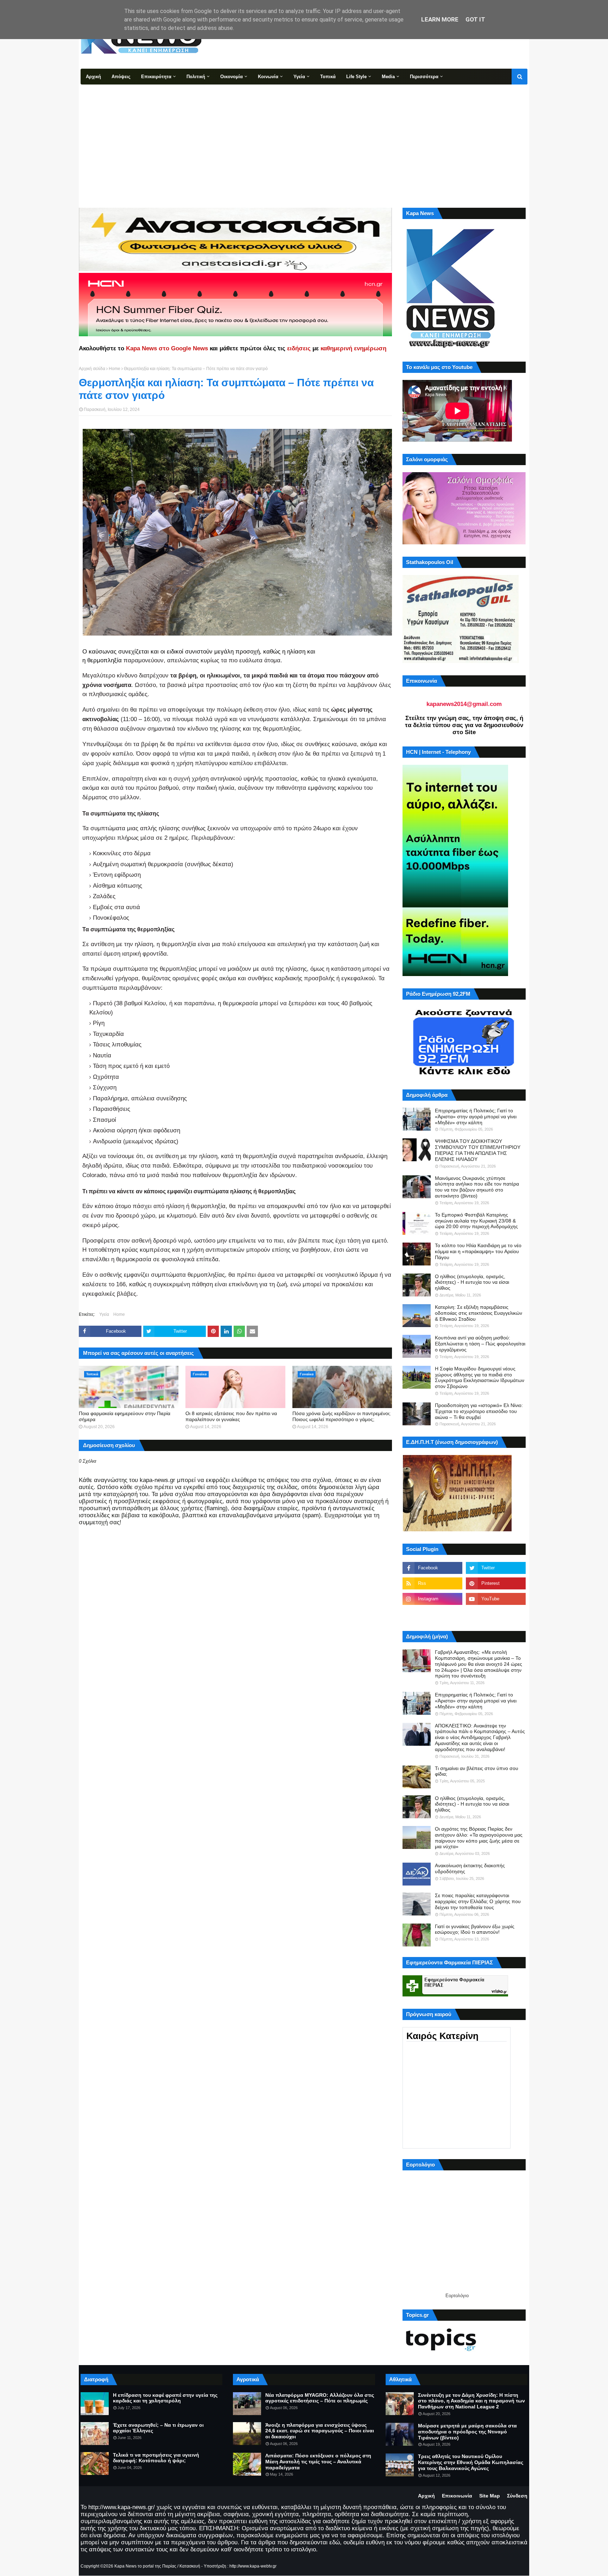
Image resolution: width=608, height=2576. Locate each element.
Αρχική (426, 2496)
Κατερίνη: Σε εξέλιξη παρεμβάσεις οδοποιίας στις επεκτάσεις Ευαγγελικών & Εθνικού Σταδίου (479, 1313)
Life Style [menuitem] (356, 77)
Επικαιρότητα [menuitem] (156, 77)
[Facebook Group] (432, 1614)
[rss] (432, 1583)
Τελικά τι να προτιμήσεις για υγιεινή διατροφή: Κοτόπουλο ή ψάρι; (156, 2458)
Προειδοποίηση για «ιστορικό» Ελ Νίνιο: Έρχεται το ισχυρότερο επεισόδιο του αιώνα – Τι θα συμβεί (479, 1411)
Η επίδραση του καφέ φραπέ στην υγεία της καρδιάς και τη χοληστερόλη (165, 2398)
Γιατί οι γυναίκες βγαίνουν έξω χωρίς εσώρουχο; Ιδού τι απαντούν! (475, 1929)
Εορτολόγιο (457, 2296)
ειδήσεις (299, 348)
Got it (475, 19)
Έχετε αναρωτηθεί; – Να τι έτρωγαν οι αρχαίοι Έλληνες (158, 2428)
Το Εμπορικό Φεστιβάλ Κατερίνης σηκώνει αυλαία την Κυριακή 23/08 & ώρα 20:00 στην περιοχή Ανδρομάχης (476, 1221)
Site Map (490, 2496)
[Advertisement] (304, 137)
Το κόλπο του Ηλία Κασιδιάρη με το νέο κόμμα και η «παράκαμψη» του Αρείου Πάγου (478, 1251)
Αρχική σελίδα (92, 369)
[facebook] (432, 1568)
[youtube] (496, 1599)
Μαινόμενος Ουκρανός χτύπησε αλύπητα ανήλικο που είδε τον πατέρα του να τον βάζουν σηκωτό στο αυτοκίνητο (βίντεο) (477, 1187)
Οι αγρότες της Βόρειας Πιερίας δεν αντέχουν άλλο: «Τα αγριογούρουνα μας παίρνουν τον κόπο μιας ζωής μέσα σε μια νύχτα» (479, 1838)
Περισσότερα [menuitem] (424, 77)
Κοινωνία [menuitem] (268, 77)
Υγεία (104, 1314)
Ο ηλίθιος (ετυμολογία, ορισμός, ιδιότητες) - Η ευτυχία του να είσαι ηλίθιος (472, 1282)
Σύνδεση (517, 2496)
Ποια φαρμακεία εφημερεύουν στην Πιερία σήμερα (125, 1416)
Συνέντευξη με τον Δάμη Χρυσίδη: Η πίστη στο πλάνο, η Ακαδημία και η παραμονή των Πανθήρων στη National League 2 (471, 2401)
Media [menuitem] (388, 77)
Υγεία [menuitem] (299, 77)
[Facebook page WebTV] (496, 1614)
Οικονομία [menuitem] (232, 77)
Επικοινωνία (457, 2496)
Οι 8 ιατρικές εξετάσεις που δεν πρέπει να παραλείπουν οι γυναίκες (231, 1416)
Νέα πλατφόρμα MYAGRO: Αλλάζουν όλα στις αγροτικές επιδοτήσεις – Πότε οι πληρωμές (320, 2398)
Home (115, 369)
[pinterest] (496, 1583)
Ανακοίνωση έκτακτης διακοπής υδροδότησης (470, 1868)
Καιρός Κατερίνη (442, 2036)
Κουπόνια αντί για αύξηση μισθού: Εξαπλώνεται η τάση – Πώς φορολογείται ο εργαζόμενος (480, 1344)
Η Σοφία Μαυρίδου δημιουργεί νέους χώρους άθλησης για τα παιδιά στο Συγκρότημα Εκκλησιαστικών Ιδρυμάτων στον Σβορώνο (480, 1377)
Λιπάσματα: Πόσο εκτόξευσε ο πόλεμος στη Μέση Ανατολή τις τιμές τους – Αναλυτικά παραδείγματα (318, 2462)
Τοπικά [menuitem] (328, 77)
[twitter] (496, 1568)
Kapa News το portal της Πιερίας (145, 2566)
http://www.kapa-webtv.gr (253, 2566)
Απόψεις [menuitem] (121, 77)
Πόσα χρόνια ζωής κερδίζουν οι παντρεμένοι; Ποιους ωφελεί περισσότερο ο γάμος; (341, 1416)
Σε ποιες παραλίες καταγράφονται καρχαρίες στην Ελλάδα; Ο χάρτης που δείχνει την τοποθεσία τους (478, 1901)
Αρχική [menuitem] (93, 77)
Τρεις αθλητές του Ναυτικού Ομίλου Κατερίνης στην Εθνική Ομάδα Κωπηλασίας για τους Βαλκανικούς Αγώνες (471, 2462)
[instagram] (432, 1599)
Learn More (440, 19)
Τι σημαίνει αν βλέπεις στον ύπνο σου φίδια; (477, 1771)
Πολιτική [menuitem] (196, 77)
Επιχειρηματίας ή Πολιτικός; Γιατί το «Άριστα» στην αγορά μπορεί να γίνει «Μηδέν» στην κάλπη (476, 1117)
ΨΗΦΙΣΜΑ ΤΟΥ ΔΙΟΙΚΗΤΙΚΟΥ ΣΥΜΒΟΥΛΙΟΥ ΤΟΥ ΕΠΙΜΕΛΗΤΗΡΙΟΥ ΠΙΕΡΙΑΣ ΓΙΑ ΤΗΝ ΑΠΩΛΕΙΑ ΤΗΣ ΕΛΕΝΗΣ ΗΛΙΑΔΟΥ (478, 1150)
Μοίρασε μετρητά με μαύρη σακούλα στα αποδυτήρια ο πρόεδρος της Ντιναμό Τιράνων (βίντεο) (467, 2432)
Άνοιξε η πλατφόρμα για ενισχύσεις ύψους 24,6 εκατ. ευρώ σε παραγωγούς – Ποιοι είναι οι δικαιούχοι (320, 2431)
